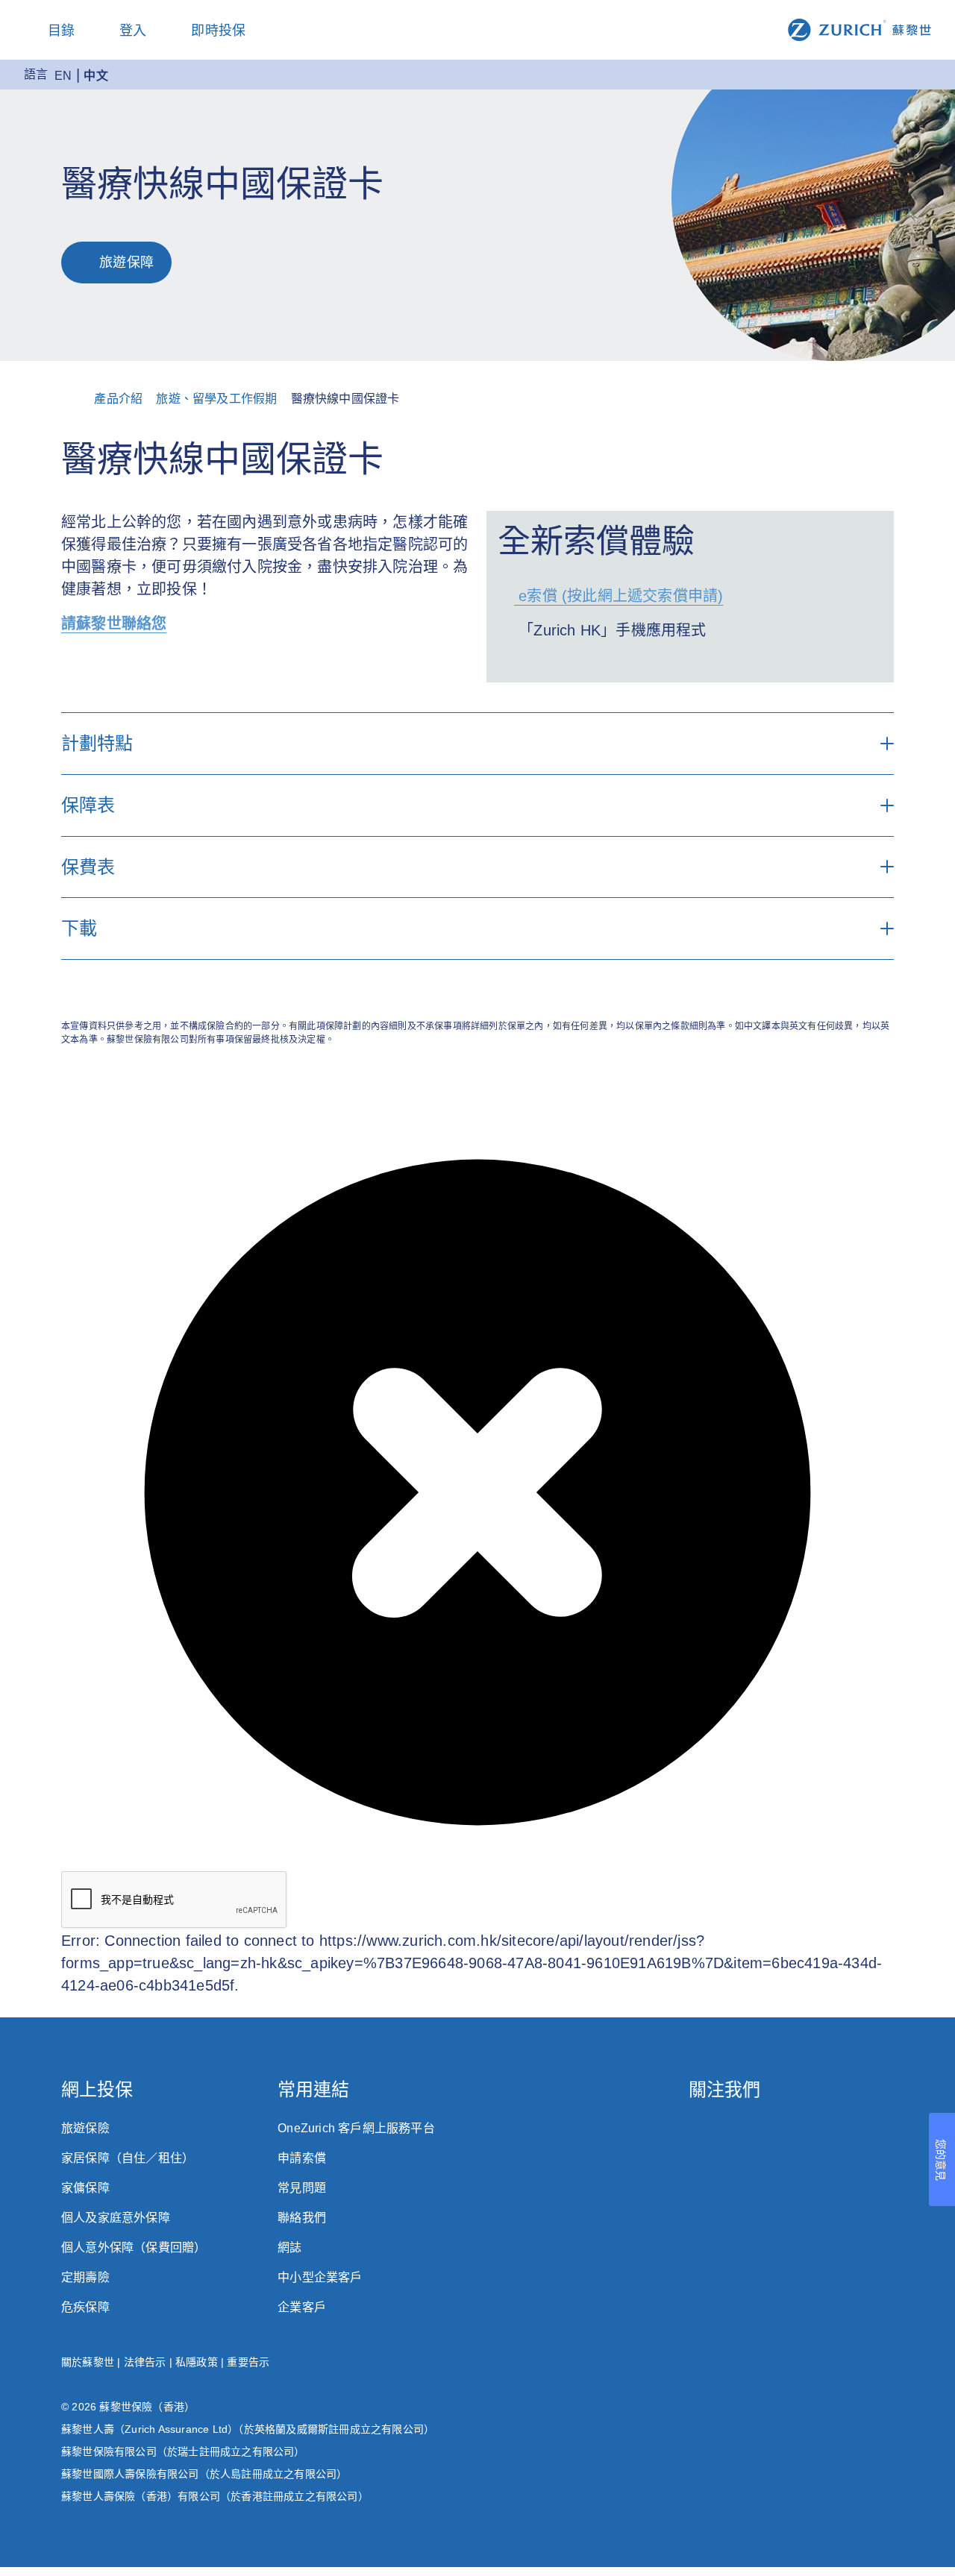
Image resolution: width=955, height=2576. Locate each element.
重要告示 (248, 2362)
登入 (133, 31)
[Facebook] (759, 2133)
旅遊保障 (126, 263)
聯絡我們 (302, 2218)
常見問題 (302, 2188)
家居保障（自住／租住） (128, 2158)
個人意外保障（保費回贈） (134, 2247)
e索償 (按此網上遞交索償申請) (619, 596)
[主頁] (81, 399)
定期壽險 (85, 2277)
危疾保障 (85, 2307)
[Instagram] (696, 2133)
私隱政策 (197, 2362)
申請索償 (302, 2158)
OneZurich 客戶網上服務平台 (356, 2128)
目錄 (61, 31)
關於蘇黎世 (88, 2362)
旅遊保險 (85, 2128)
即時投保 (218, 31)
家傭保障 (85, 2188)
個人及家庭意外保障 (116, 2218)
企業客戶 (302, 2307)
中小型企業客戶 (320, 2277)
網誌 (289, 2247)
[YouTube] (887, 2133)
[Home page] (859, 29)
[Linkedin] (823, 2133)
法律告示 (145, 2362)
